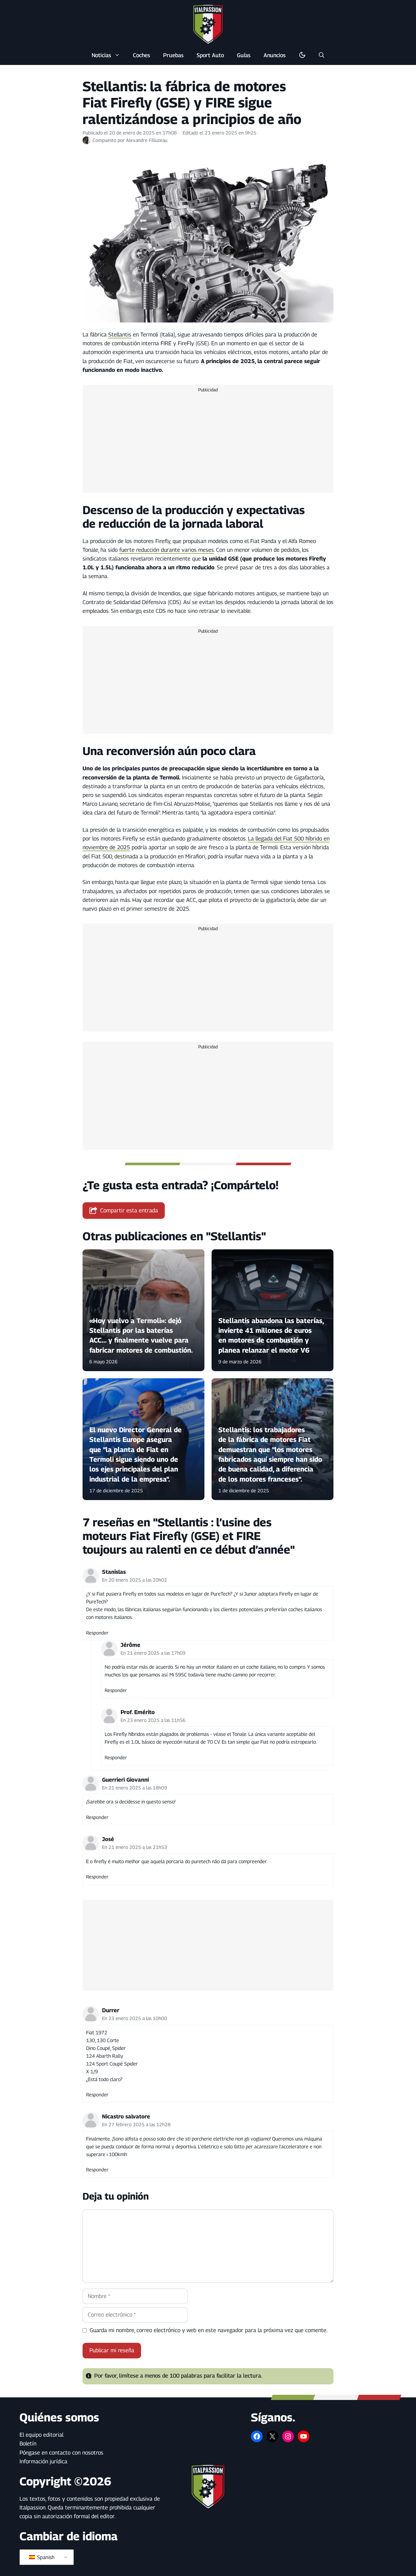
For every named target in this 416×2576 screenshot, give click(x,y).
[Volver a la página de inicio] (208, 24)
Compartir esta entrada (129, 1210)
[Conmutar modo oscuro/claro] (302, 55)
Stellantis (120, 335)
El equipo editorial (41, 2435)
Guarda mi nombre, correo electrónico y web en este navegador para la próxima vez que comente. (208, 2330)
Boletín (28, 2443)
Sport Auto (210, 55)
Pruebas (173, 55)
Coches (142, 55)
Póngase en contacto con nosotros (61, 2453)
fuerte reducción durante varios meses (167, 550)
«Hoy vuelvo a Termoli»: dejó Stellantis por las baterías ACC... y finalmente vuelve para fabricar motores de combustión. (141, 1335)
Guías (244, 55)
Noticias (101, 55)
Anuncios (275, 55)
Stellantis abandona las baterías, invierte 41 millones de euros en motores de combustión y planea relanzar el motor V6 (271, 1335)
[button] (322, 55)
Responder (97, 1633)
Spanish (45, 2557)
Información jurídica (43, 2461)
